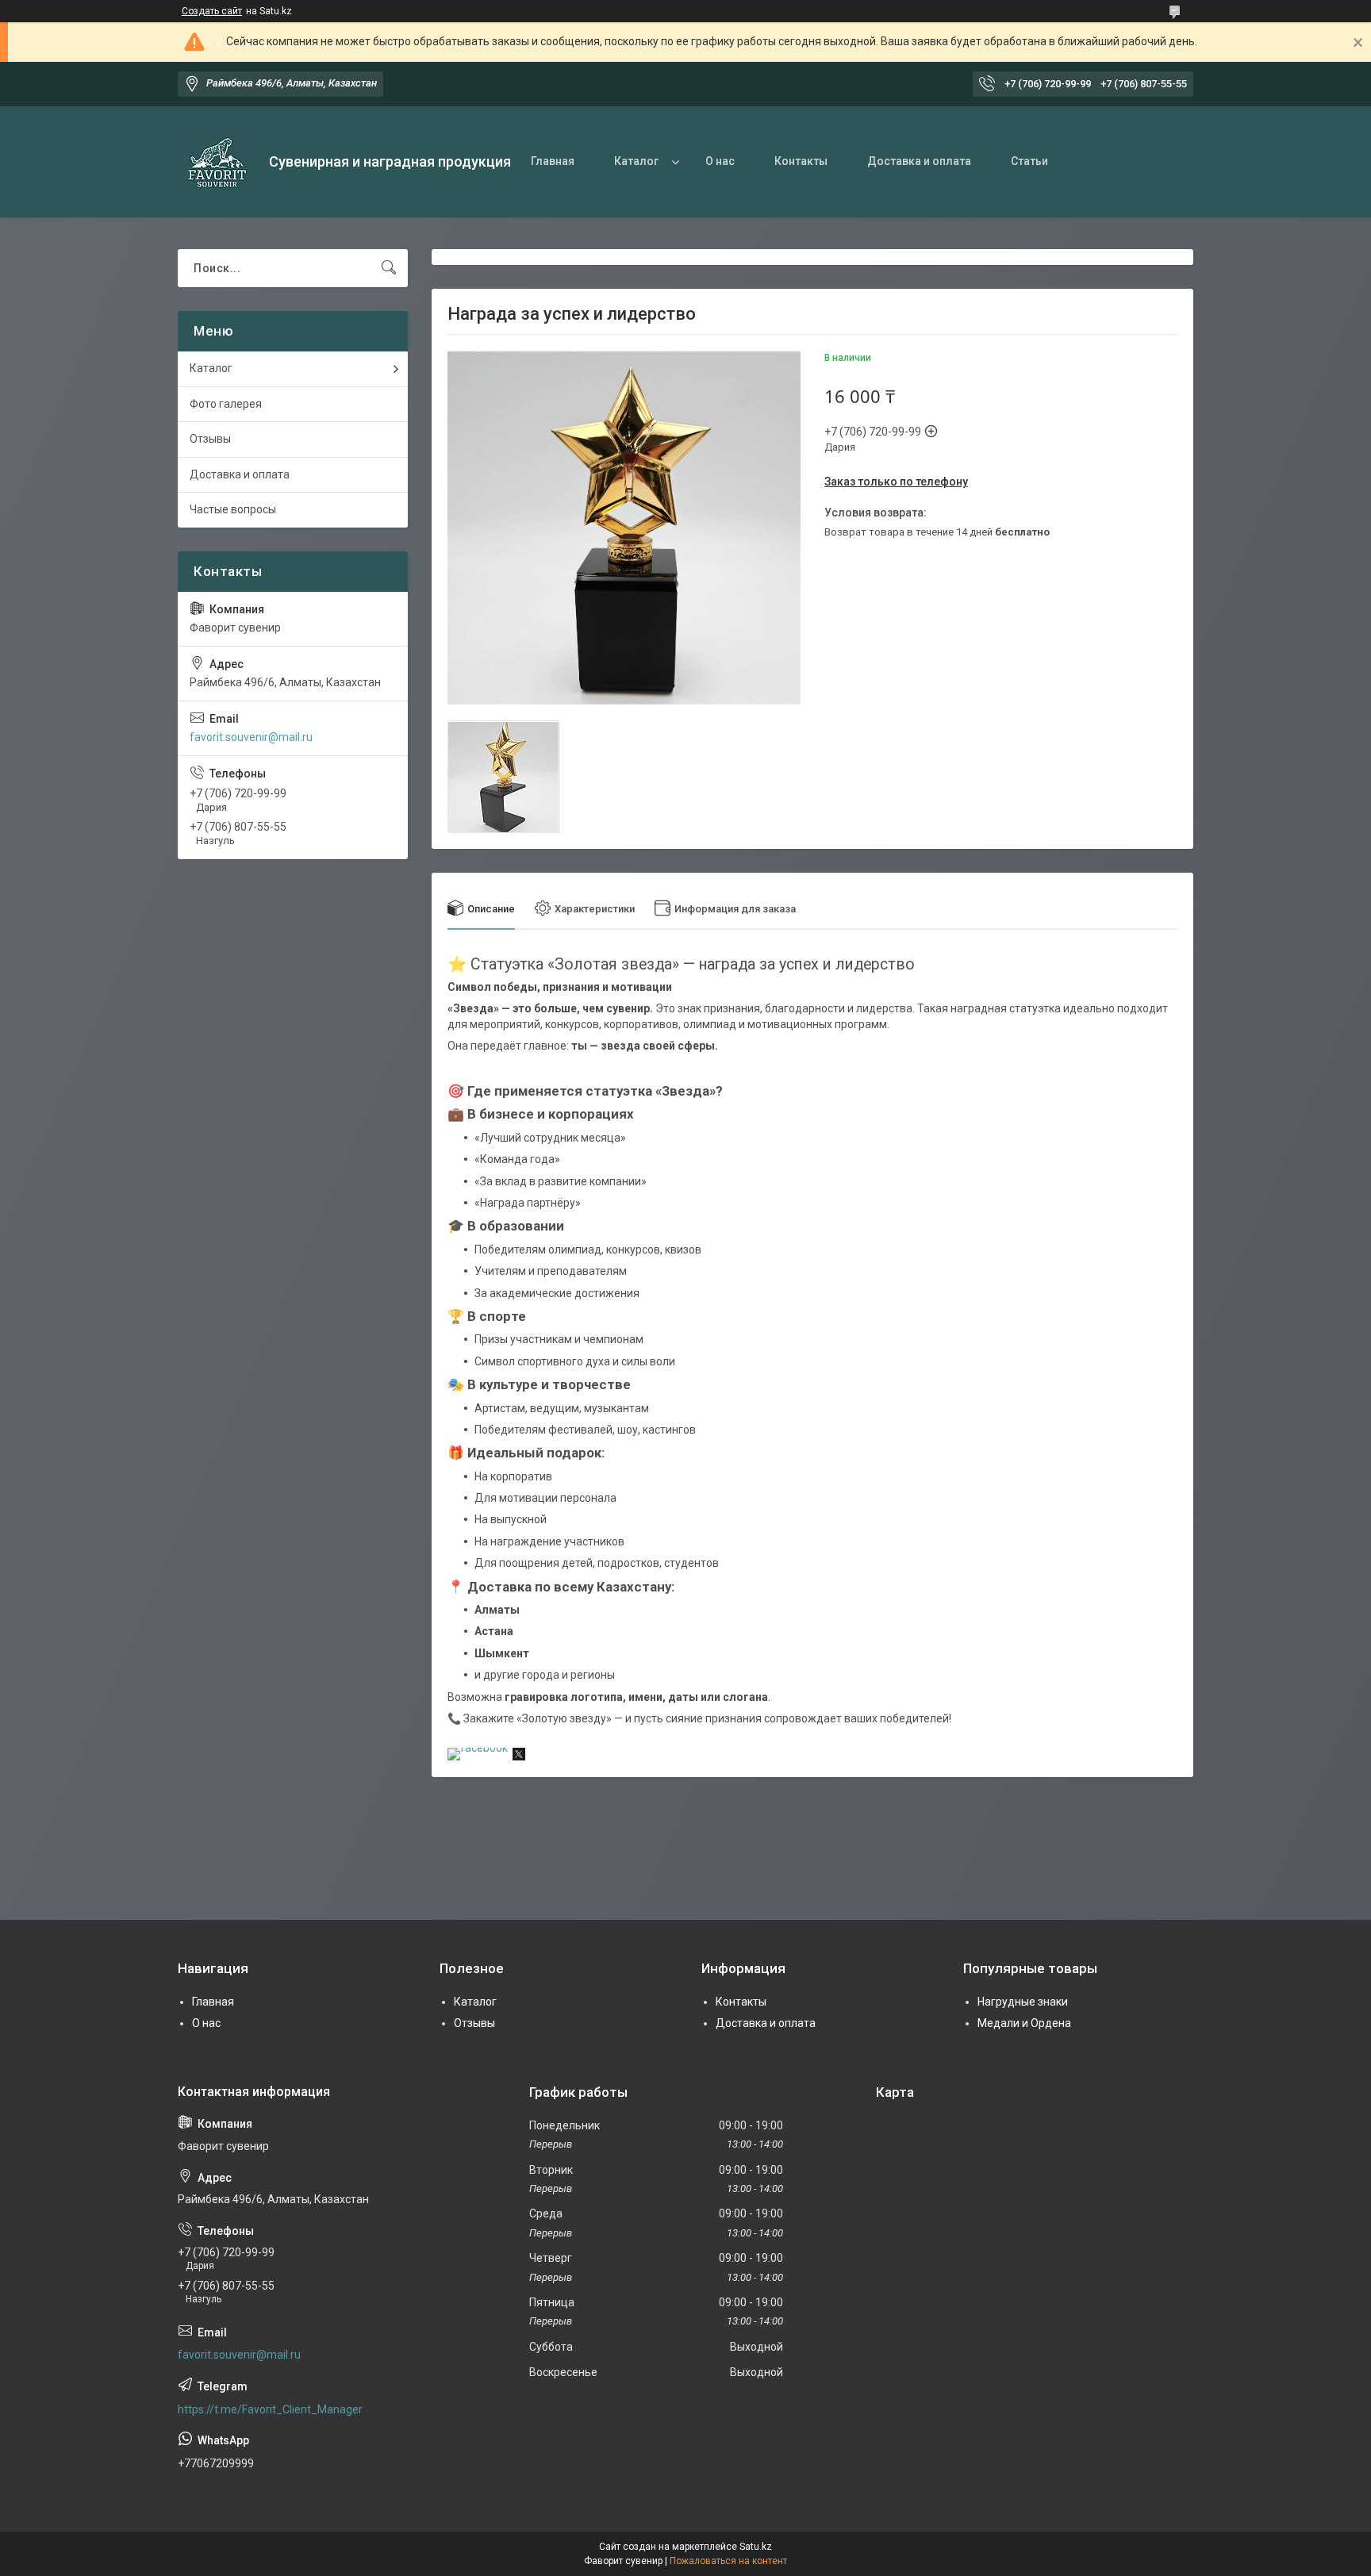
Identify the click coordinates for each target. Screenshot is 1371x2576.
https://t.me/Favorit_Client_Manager (270, 2409)
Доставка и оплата (919, 161)
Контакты (801, 161)
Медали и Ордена (1024, 2023)
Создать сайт (212, 11)
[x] (519, 1756)
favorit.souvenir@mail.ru (251, 737)
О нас (720, 161)
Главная (553, 161)
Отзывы (210, 439)
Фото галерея (226, 404)
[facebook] (478, 1748)
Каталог (636, 161)
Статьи (1029, 161)
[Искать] (389, 268)
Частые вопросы (233, 509)
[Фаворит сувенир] (217, 162)
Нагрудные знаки (1023, 2002)
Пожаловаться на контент (728, 2561)
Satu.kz (756, 2547)
